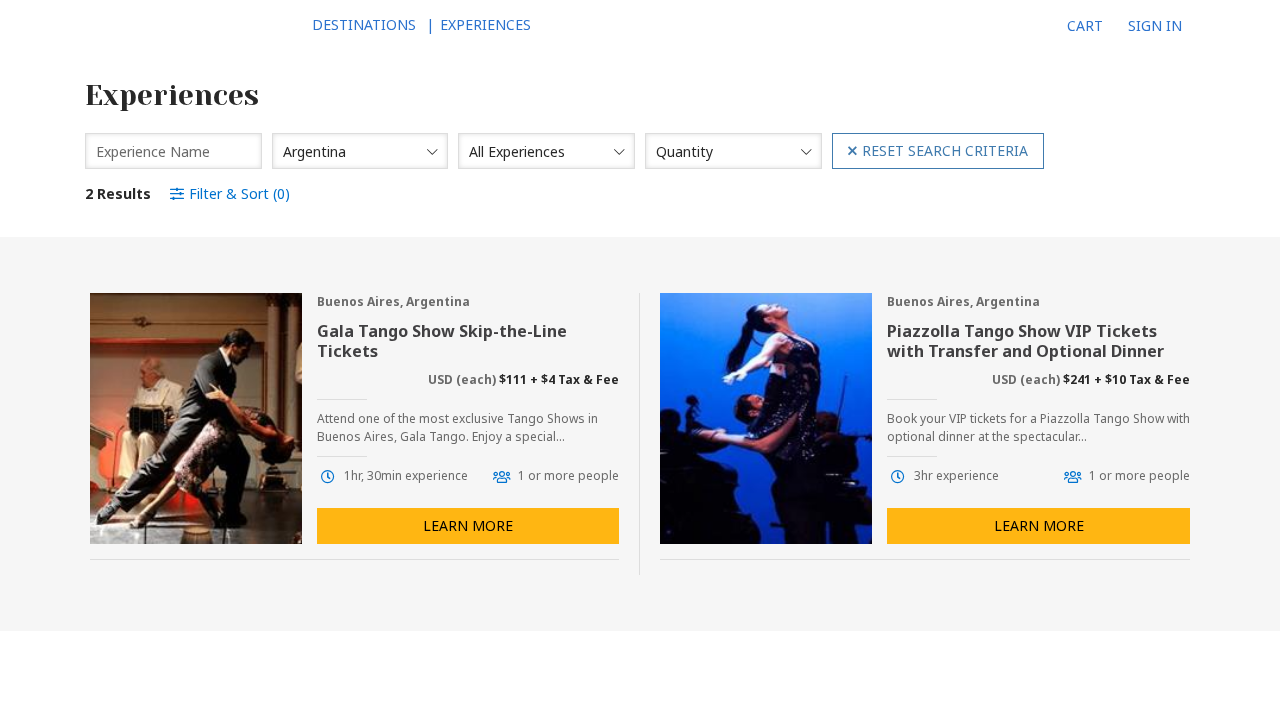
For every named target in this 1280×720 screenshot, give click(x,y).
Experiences (485, 24)
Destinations (364, 24)
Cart (1085, 25)
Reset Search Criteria (945, 150)
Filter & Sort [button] (239, 193)
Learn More (468, 525)
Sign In (1155, 25)
